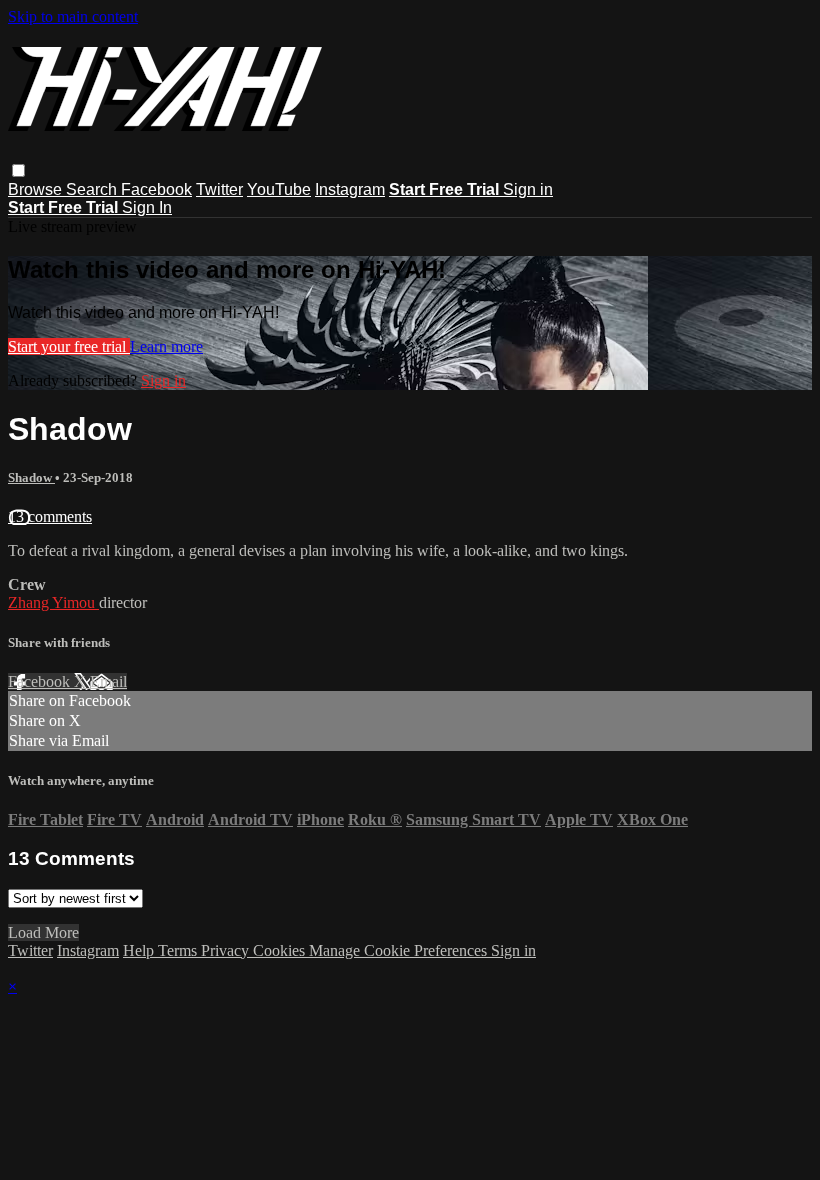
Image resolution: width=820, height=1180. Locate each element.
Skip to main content (73, 16)
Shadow (31, 477)
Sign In (147, 207)
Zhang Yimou (53, 602)
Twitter (219, 189)
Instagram (350, 189)
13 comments (50, 516)
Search (93, 189)
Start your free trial (69, 346)
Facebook (156, 189)
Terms (179, 950)
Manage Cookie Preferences (400, 950)
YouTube (279, 189)
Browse (37, 189)
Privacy (227, 950)
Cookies (281, 950)
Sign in (528, 189)
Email (108, 681)
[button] (18, 170)
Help (140, 950)
